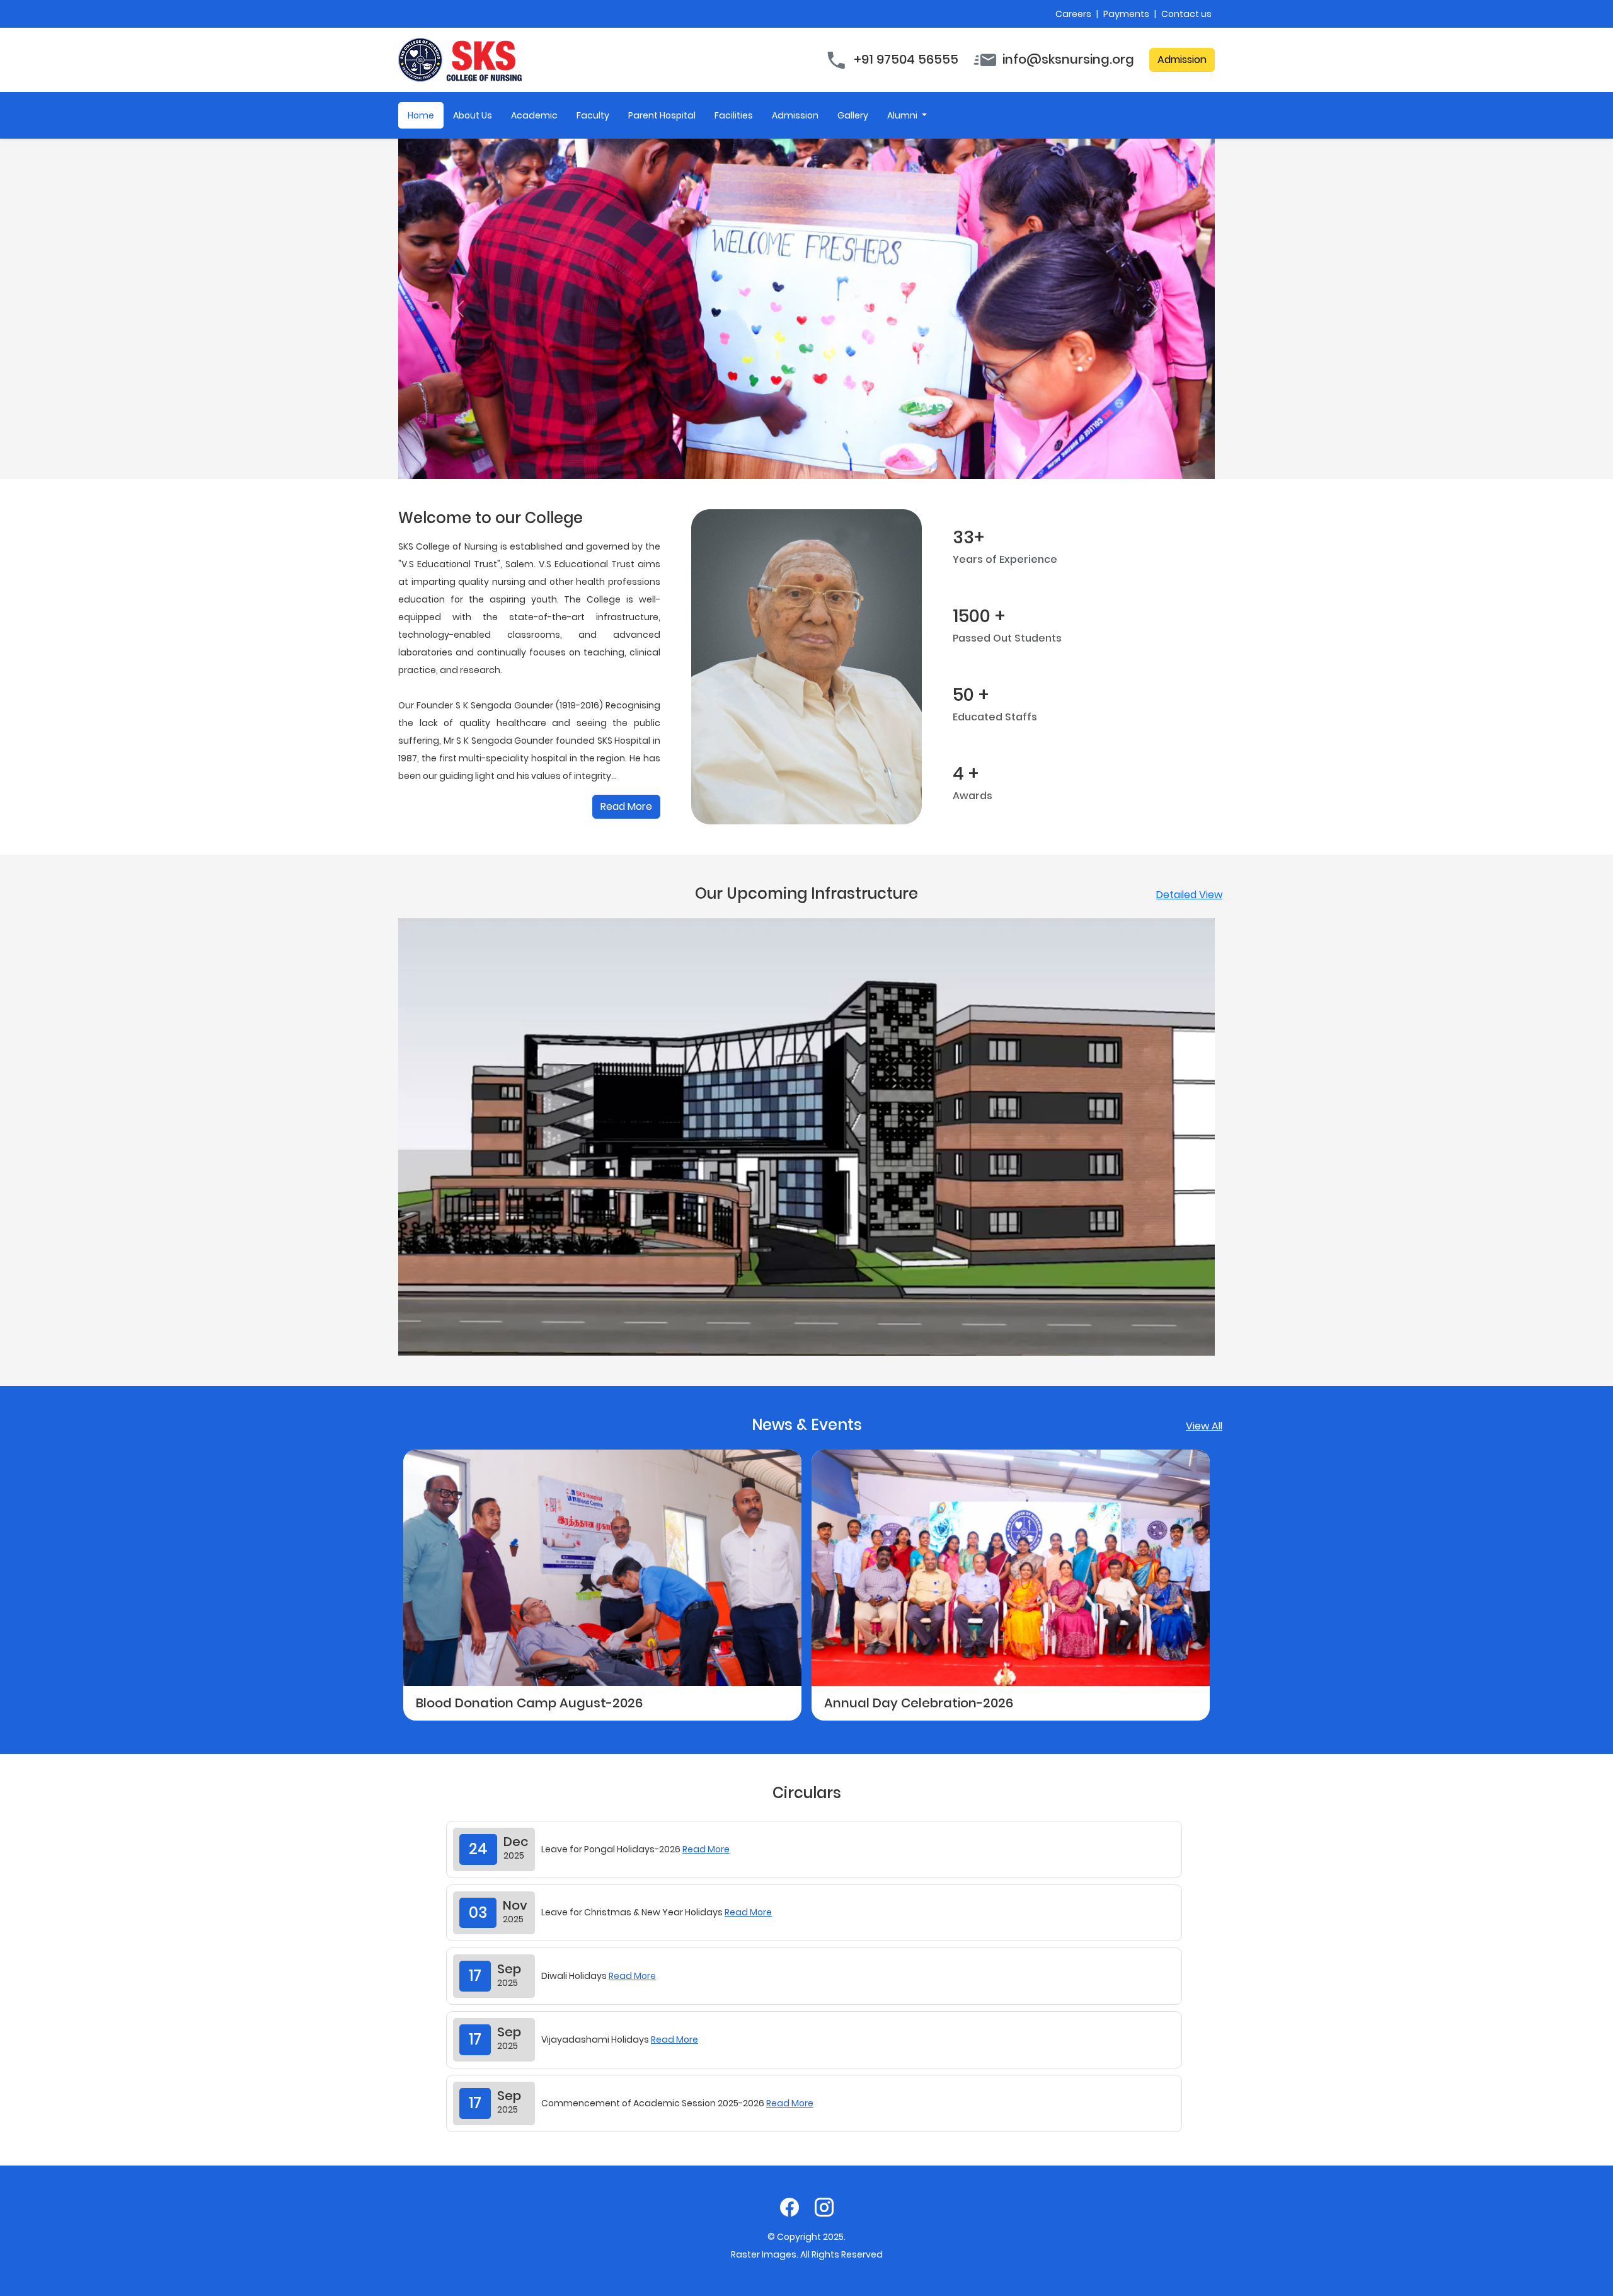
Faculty (593, 115)
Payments (1127, 14)
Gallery (853, 115)
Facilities (734, 115)
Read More (626, 806)
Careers (1074, 14)
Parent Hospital (662, 115)
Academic (534, 115)
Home (421, 115)
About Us (473, 115)
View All (1204, 1426)
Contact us (1186, 14)
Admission (1182, 60)
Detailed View (1189, 895)
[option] (714, 1585)
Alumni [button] (903, 115)
